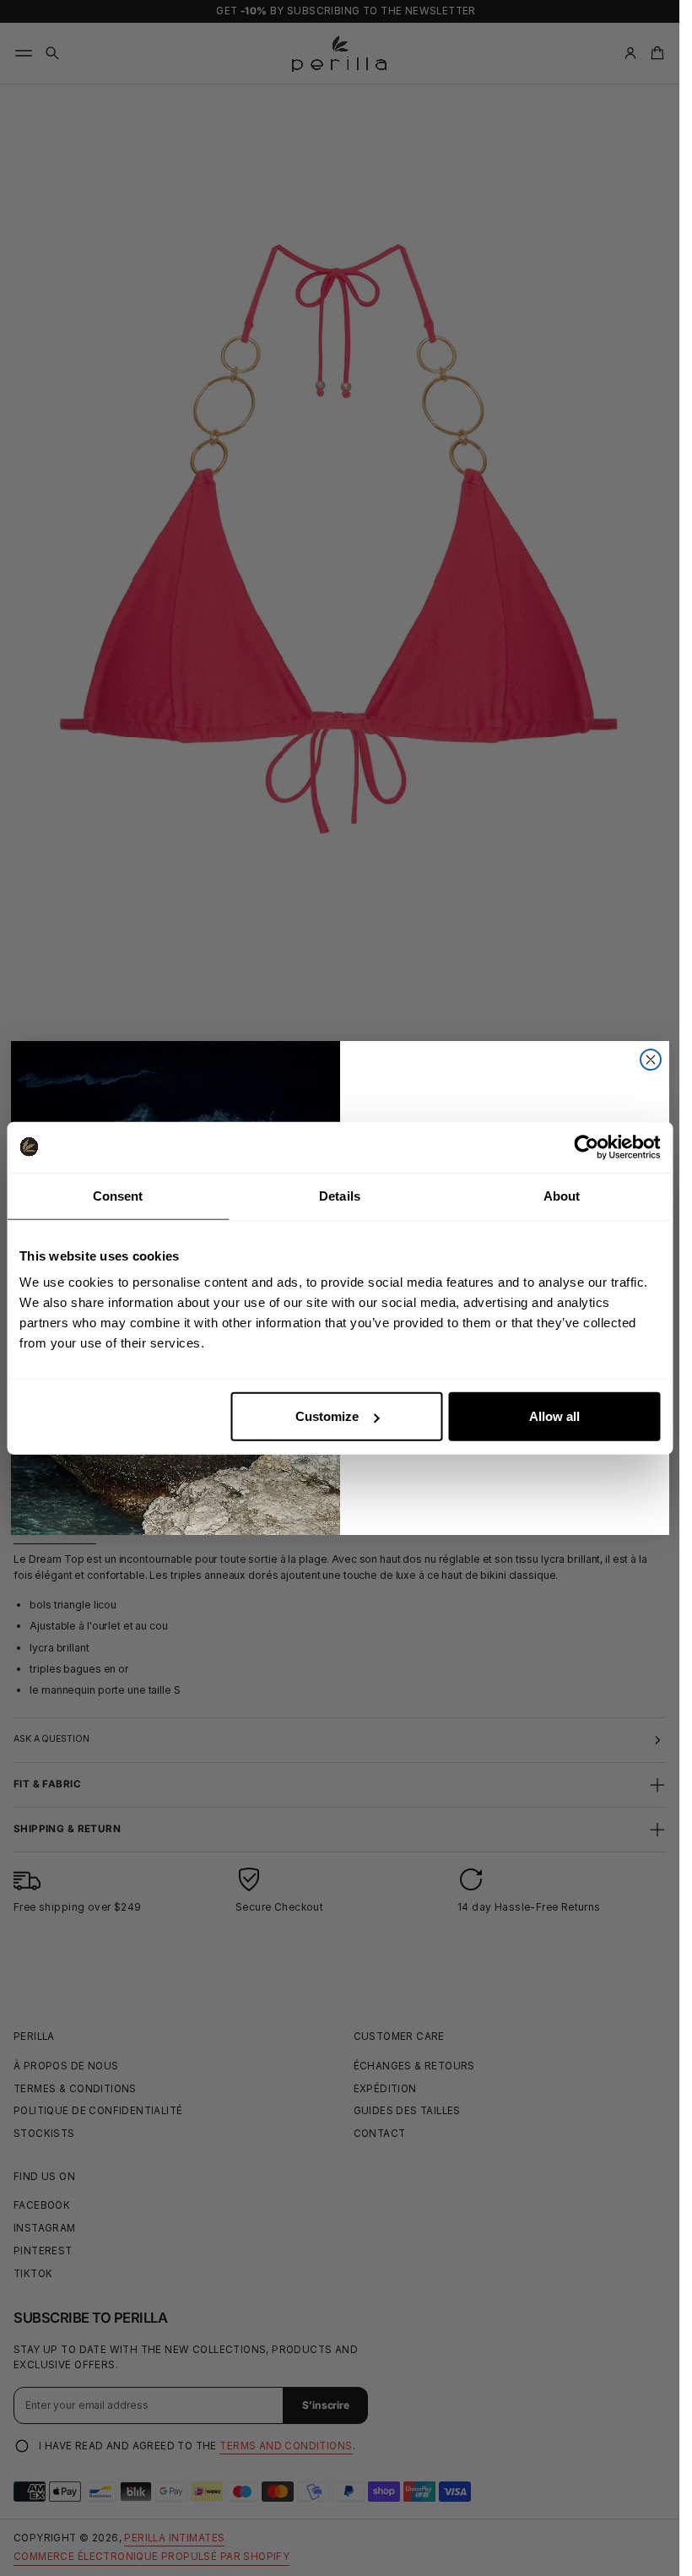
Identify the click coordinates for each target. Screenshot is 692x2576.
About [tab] (562, 1195)
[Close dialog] (651, 1060)
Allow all (554, 1416)
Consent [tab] (118, 1195)
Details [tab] (340, 1195)
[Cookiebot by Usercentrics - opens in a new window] (586, 1147)
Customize (327, 1416)
